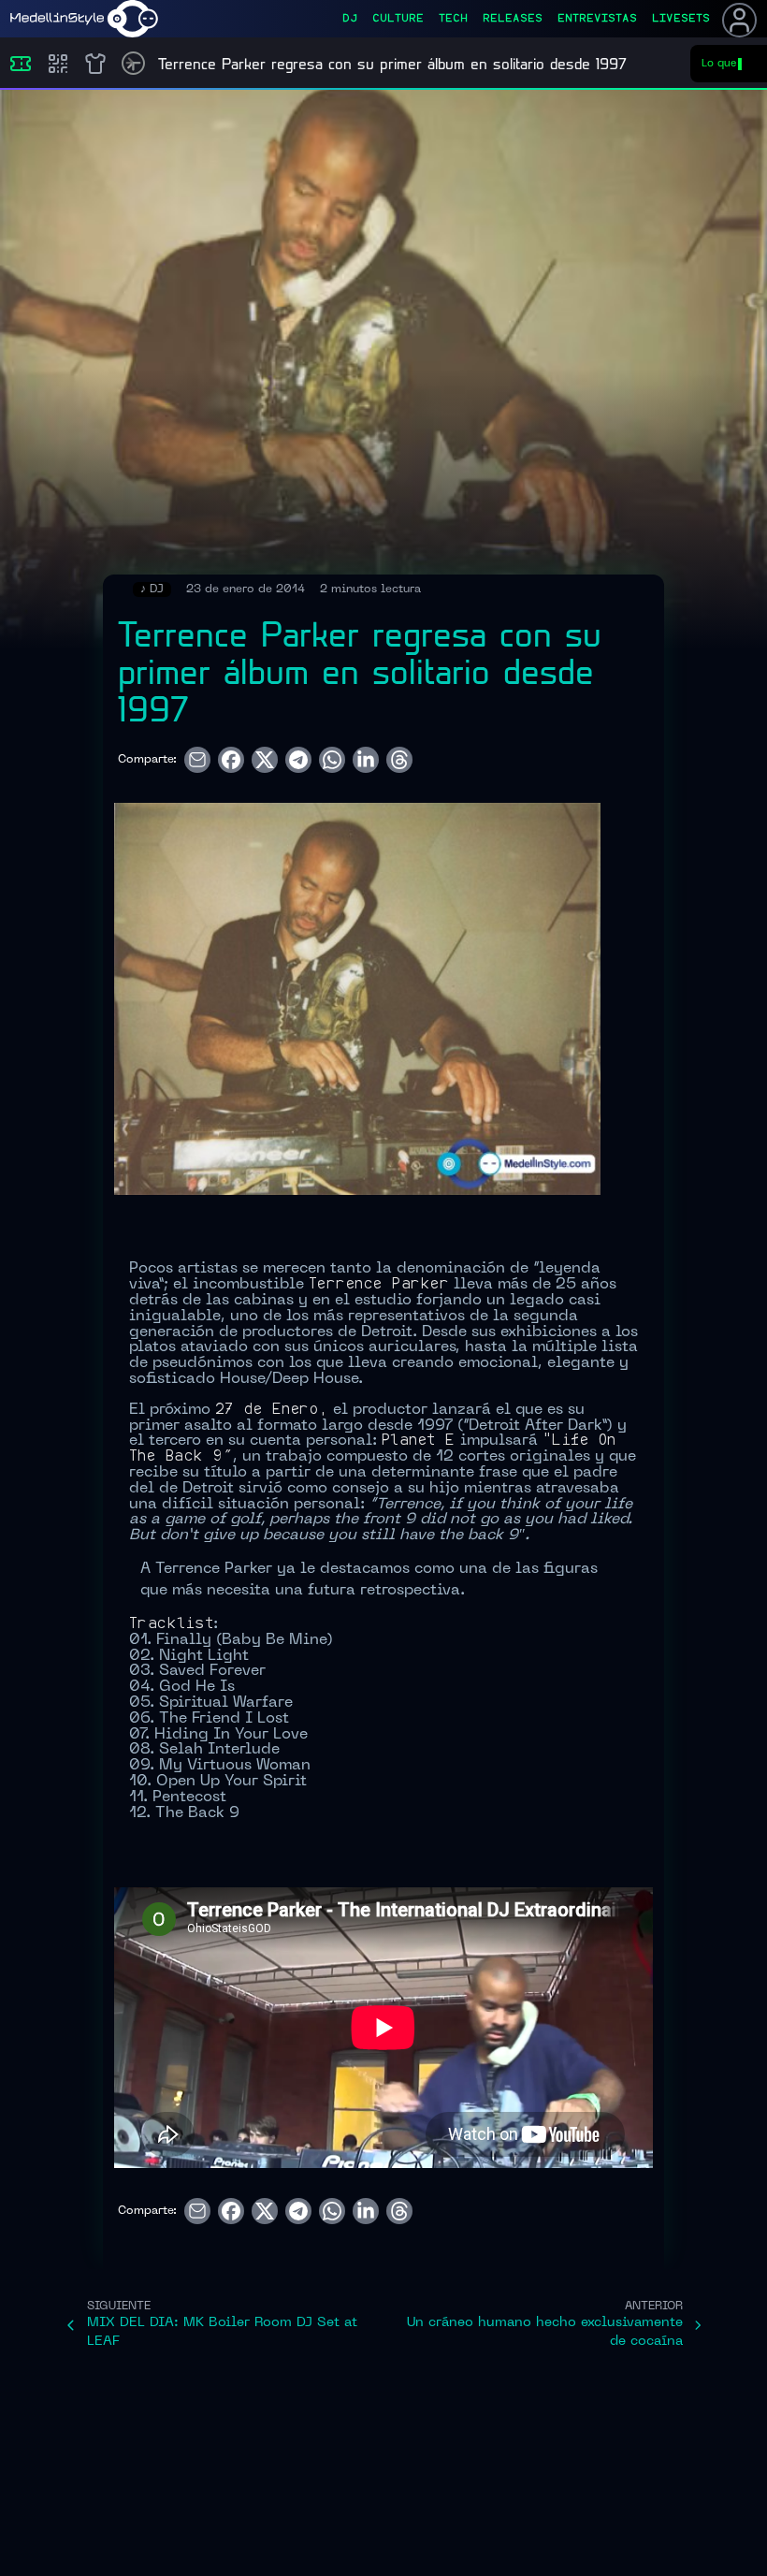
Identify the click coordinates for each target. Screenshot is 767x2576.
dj (350, 19)
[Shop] (95, 64)
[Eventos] (21, 64)
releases (513, 19)
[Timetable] (133, 63)
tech (453, 19)
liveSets (681, 19)
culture (398, 19)
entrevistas (597, 19)
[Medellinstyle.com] (84, 19)
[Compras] (58, 64)
